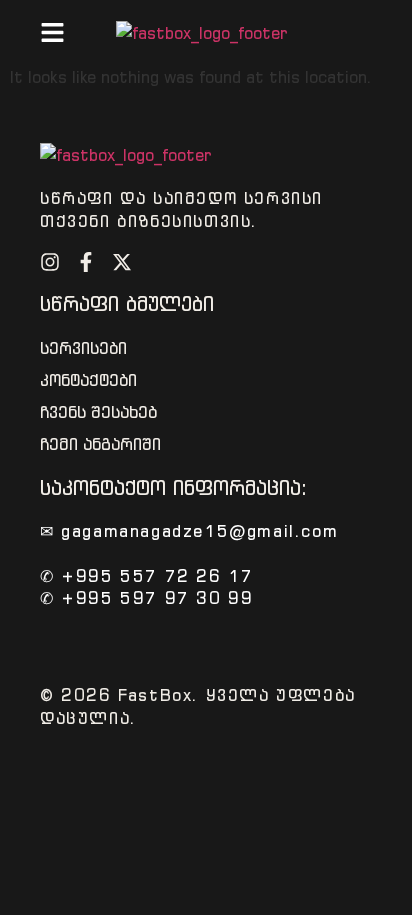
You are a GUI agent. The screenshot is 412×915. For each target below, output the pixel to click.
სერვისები (83, 348)
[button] (52, 32)
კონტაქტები (88, 380)
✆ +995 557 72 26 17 (146, 576)
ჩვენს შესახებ (98, 412)
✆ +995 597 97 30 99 (146, 598)
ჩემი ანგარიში (100, 444)
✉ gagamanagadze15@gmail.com (189, 531)
